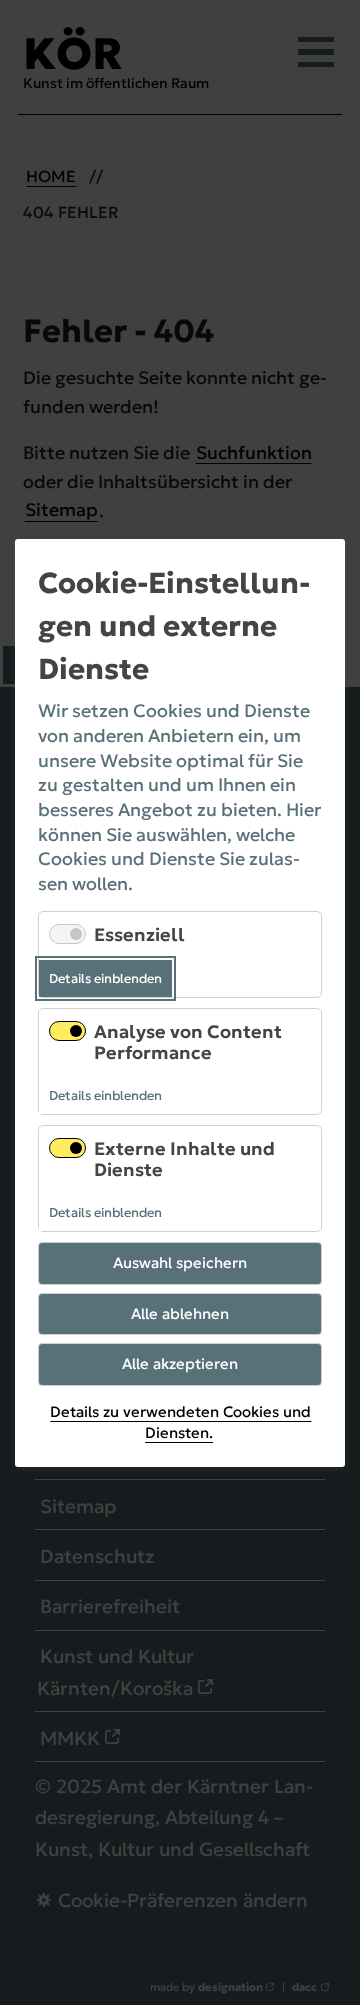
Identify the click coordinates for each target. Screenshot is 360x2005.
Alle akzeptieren (180, 1363)
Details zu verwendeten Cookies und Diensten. (180, 1421)
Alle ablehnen (180, 1312)
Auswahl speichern (180, 1262)
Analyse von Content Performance (188, 1041)
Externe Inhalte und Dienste (184, 1159)
